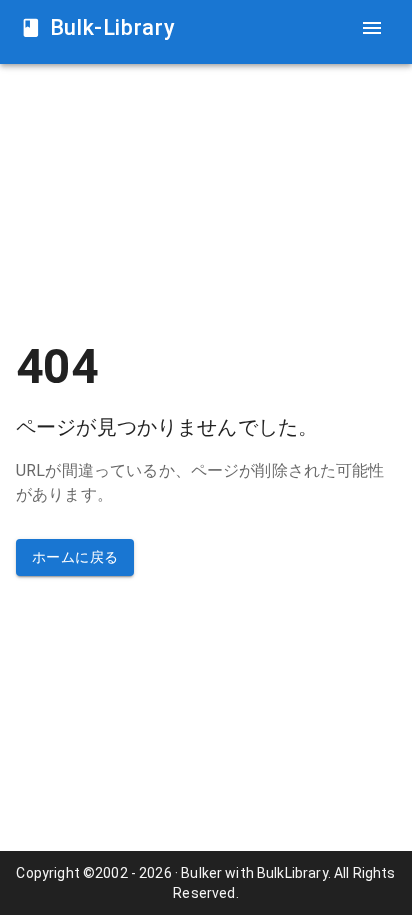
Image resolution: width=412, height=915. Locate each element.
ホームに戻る (75, 557)
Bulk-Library (112, 27)
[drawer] (372, 28)
